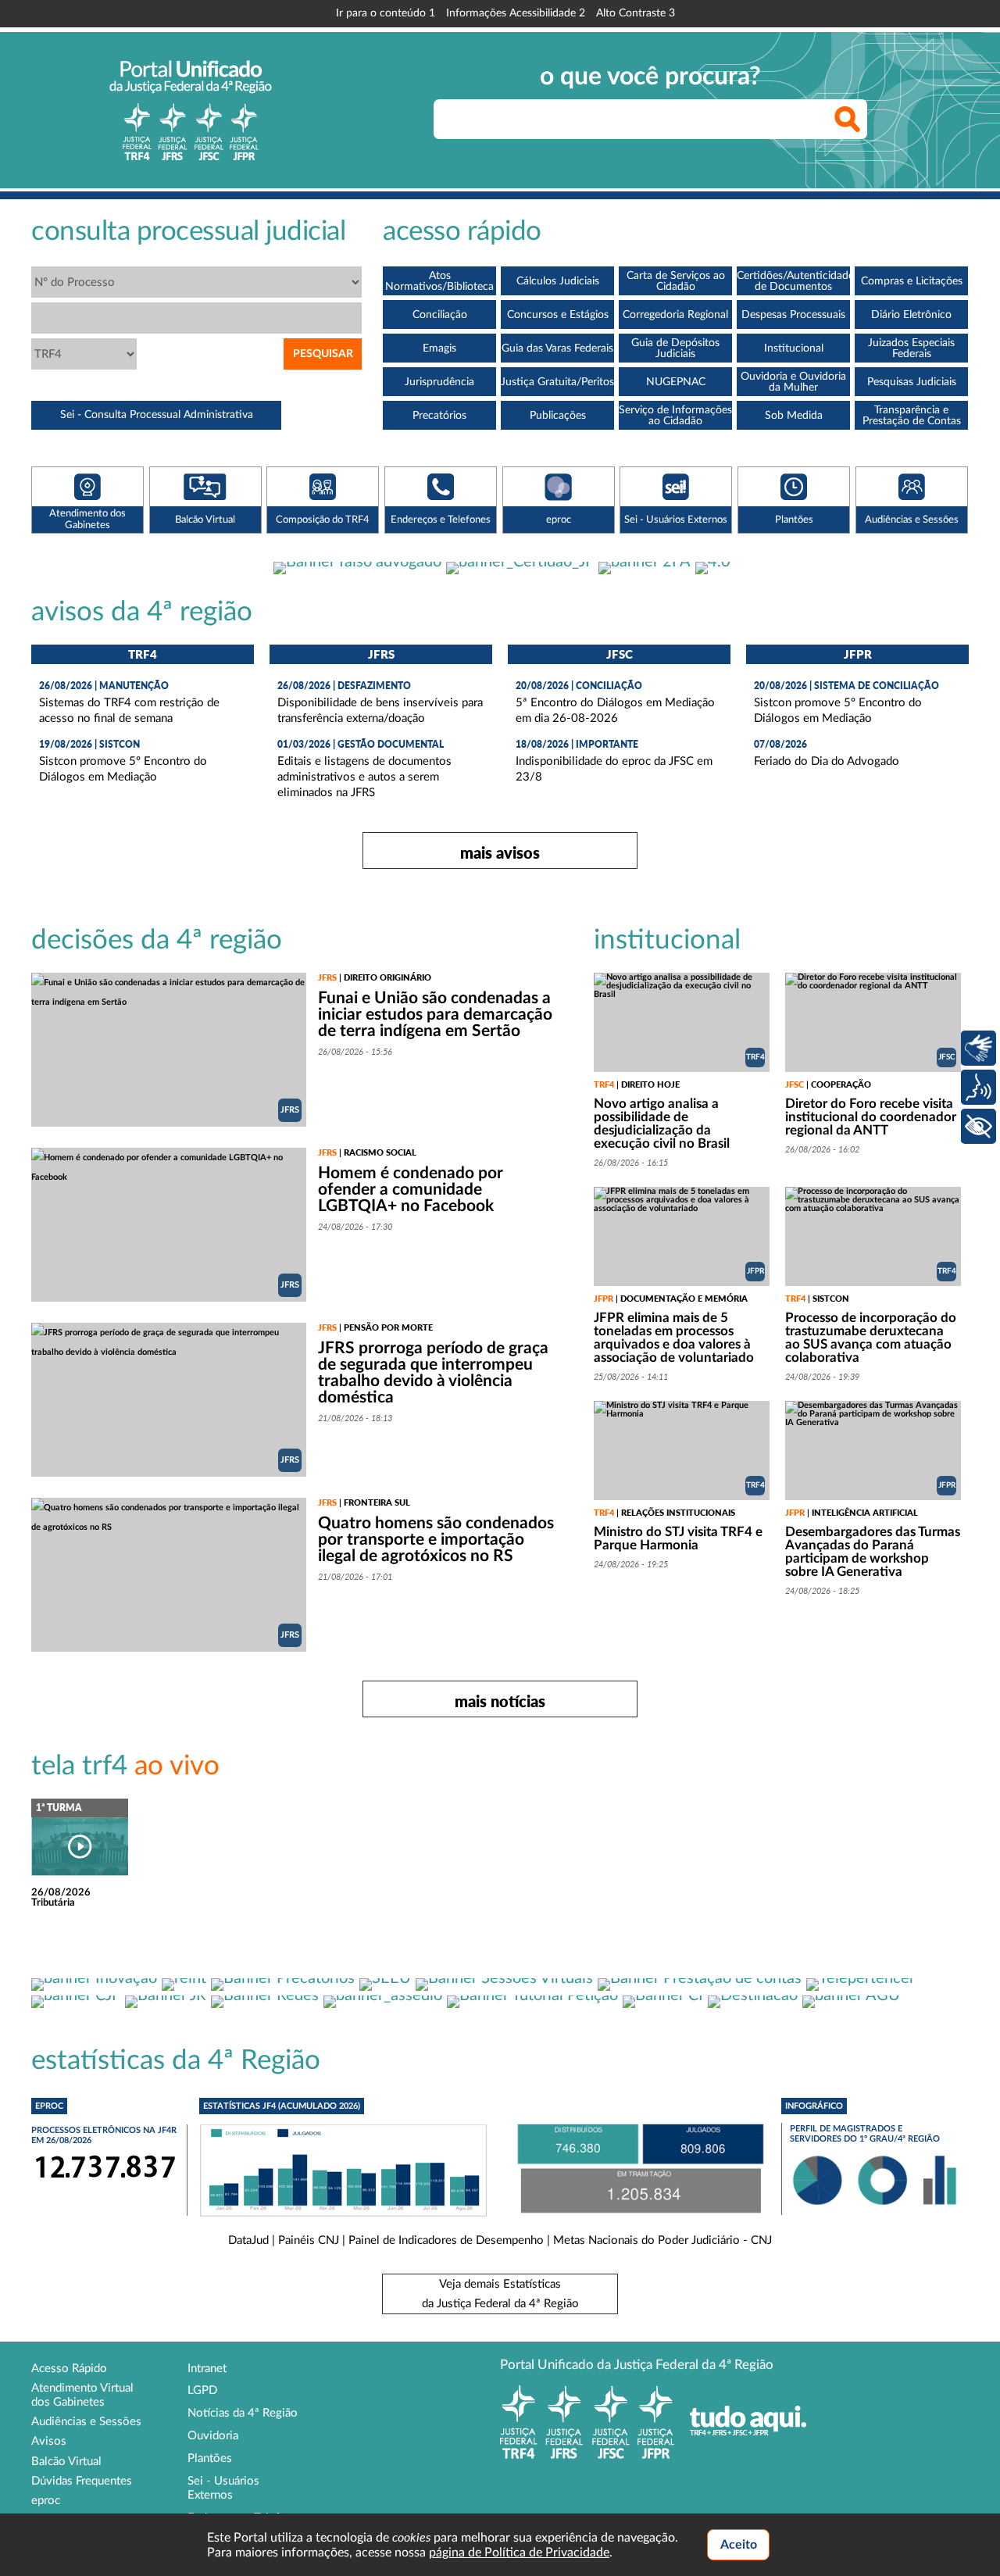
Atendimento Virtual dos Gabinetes (82, 2395)
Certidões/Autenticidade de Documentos (793, 281)
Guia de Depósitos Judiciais (675, 348)
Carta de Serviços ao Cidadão (676, 281)
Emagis (439, 348)
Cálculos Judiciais (558, 281)
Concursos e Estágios (558, 315)
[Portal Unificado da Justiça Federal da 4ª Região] (191, 110)
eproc (46, 2501)
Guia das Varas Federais (557, 348)
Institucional (794, 348)
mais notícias (500, 1701)
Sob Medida (794, 416)
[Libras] (979, 1048)
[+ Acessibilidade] (979, 1126)
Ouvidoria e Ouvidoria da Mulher (793, 382)
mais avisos (500, 852)
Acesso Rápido (69, 2369)
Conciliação (440, 315)
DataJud (248, 2240)
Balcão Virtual (66, 2462)
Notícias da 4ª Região (243, 2413)
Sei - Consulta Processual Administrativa (157, 415)
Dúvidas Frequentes (82, 2481)
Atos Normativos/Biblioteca (439, 281)
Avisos (49, 2441)
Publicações (558, 416)
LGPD (202, 2390)
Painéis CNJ (309, 2240)
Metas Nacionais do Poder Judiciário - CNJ (662, 2240)
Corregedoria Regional (675, 315)
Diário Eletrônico (911, 315)
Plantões (210, 2458)
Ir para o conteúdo (386, 13)
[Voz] (979, 1087)
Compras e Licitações (912, 281)
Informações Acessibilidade (516, 13)
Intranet (207, 2369)
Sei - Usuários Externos (223, 2488)
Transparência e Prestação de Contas (912, 416)
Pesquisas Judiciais (912, 382)
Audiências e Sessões (86, 2422)
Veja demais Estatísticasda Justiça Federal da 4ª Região (500, 2294)
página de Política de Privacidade (519, 2553)
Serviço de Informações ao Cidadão (675, 416)
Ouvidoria (213, 2436)
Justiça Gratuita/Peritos (557, 382)
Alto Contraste (636, 13)
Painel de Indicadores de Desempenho (446, 2240)
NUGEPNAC (676, 382)
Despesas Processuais (793, 315)
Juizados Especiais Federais (911, 348)
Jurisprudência (439, 382)
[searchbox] (650, 119)
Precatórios (439, 416)
